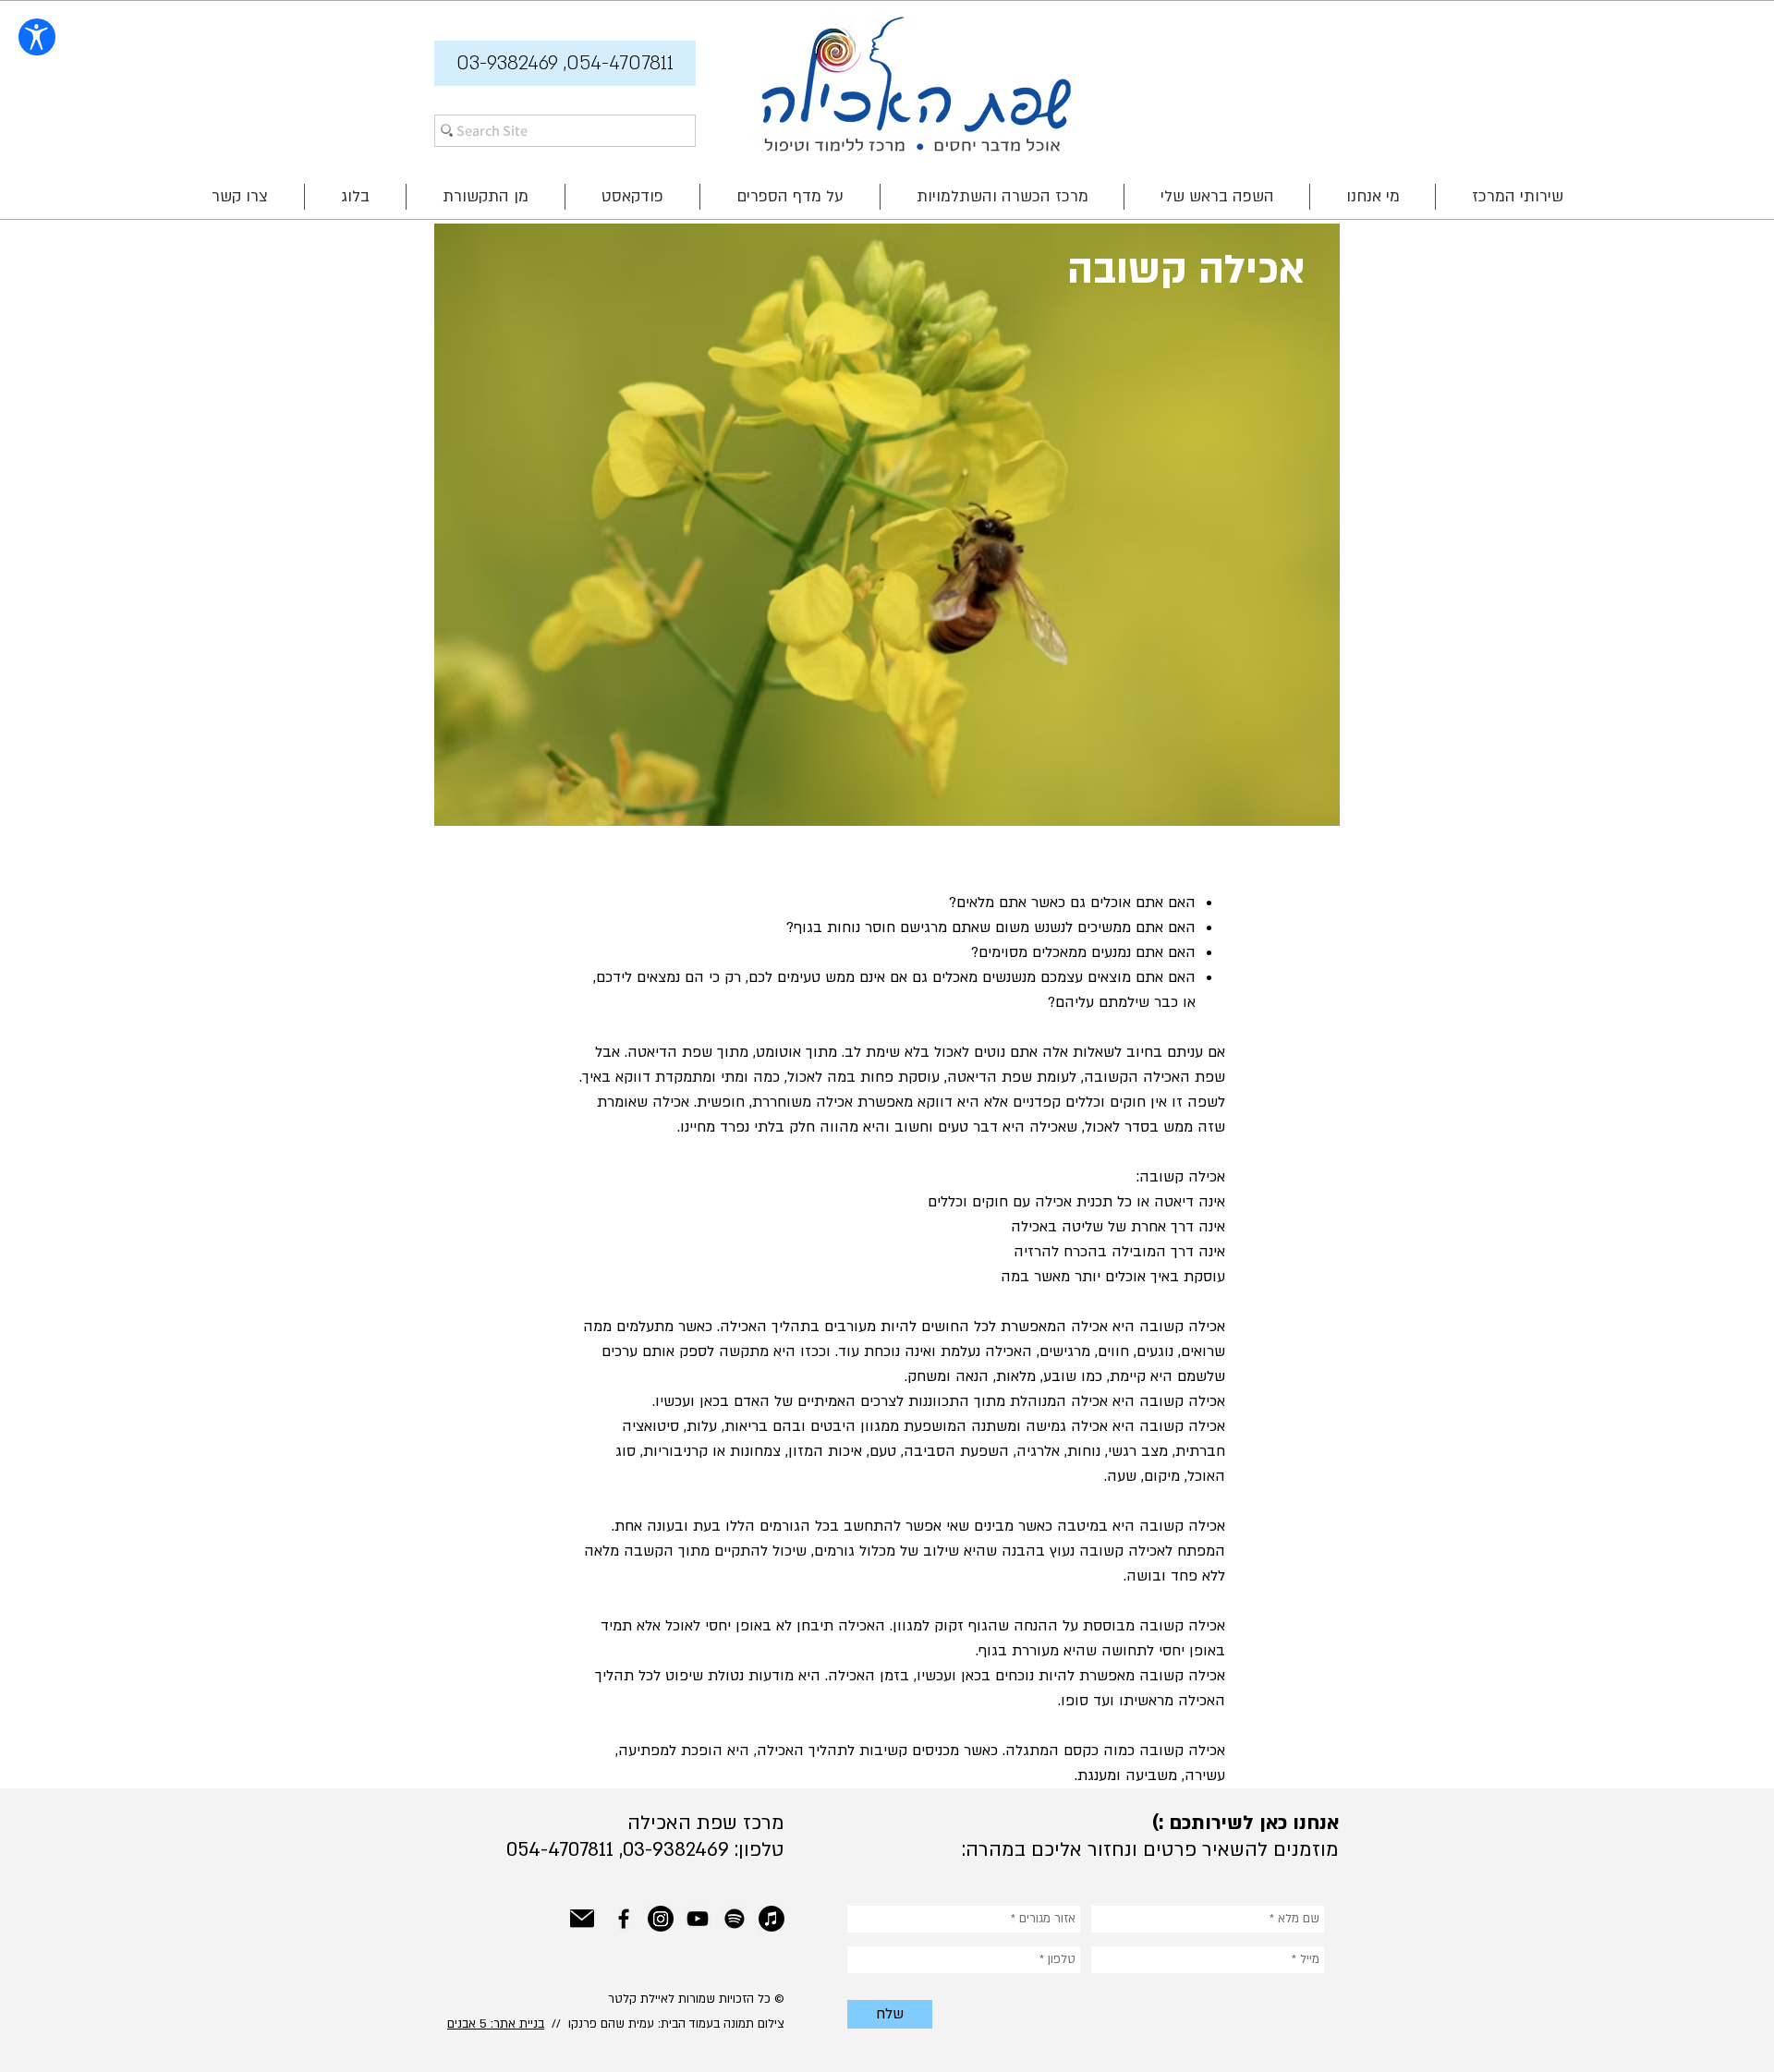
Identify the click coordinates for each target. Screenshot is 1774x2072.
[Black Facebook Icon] (624, 1919)
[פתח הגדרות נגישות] (37, 37)
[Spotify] (735, 1919)
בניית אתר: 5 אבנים (496, 2024)
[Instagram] (661, 1919)
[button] (565, 63)
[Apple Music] (772, 1919)
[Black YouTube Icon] (698, 1919)
